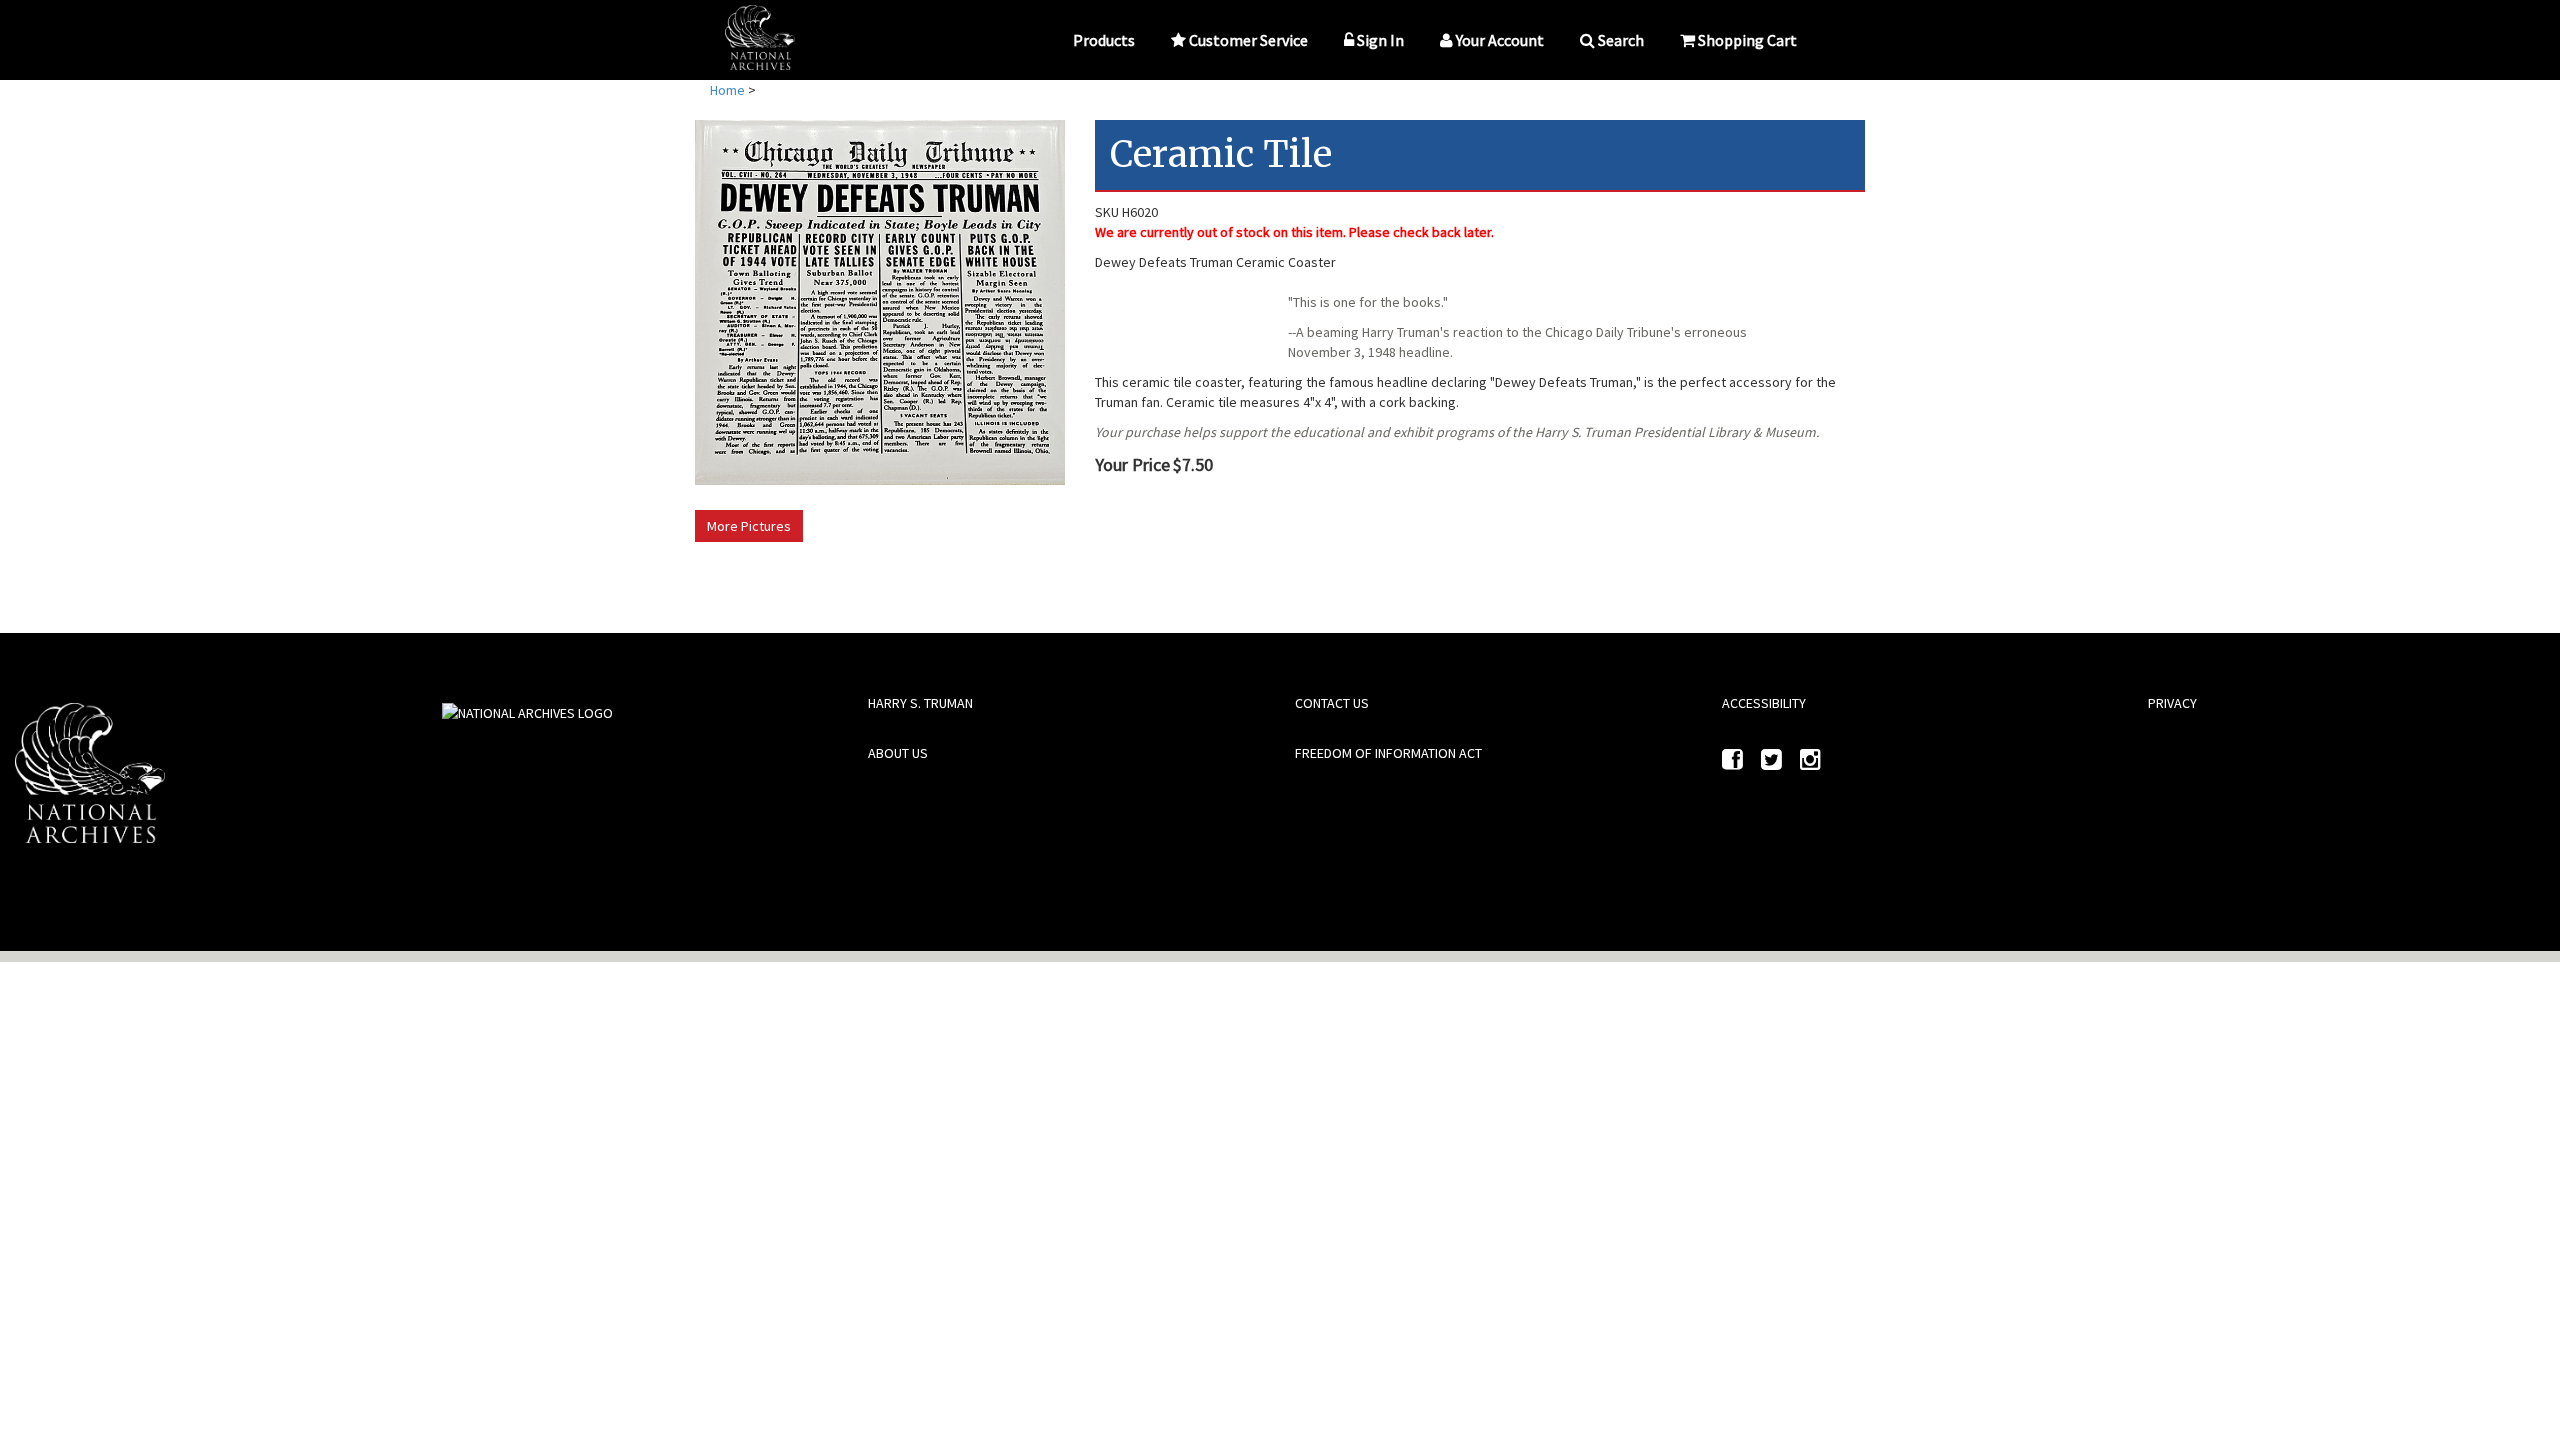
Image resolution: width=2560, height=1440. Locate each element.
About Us (898, 753)
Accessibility (1764, 703)
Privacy (2172, 703)
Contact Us (1332, 703)
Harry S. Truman (920, 703)
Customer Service (1248, 40)
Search (1621, 40)
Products (1104, 40)
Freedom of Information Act (1388, 753)
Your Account (1500, 40)
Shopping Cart (1747, 40)
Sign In (1380, 40)
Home (727, 90)
